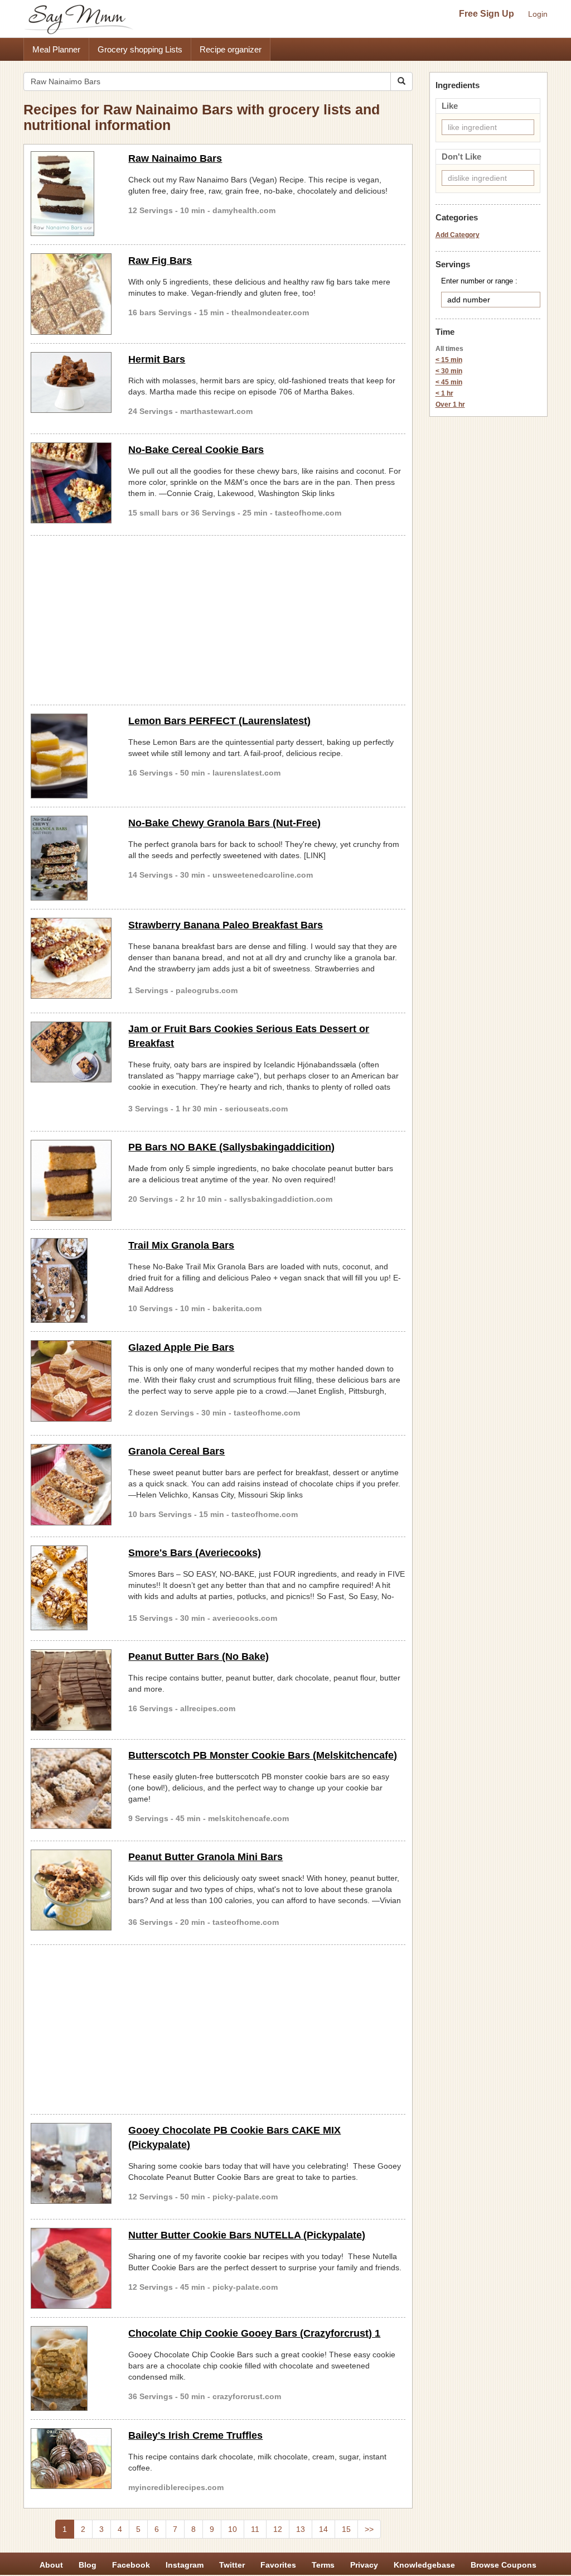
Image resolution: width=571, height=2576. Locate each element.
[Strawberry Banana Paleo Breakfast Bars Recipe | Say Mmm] (71, 958)
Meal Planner (56, 49)
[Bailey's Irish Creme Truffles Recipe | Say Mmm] (71, 2459)
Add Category (458, 235)
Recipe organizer (231, 49)
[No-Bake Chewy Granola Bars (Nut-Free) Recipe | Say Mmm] (71, 858)
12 (278, 2529)
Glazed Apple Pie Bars (181, 1347)
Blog (88, 2565)
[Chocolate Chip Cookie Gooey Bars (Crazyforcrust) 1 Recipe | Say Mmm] (71, 2368)
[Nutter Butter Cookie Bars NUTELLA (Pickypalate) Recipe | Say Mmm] (71, 2268)
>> (369, 2529)
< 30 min (449, 371)
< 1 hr (444, 393)
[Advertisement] (218, 618)
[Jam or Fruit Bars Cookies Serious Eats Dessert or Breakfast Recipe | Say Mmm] (71, 1052)
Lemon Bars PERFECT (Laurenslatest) (219, 721)
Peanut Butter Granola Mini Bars (205, 1857)
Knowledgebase (424, 2565)
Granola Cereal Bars (176, 1451)
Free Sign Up (487, 14)
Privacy (364, 2565)
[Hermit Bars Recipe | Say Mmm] (71, 383)
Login (538, 14)
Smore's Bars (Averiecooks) (195, 1553)
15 (346, 2529)
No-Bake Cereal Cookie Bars (196, 450)
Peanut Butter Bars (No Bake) (199, 1657)
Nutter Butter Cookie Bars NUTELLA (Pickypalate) (247, 2235)
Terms (323, 2565)
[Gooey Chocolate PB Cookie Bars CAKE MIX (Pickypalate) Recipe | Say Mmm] (71, 2163)
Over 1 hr (450, 405)
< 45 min (449, 382)
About (51, 2565)
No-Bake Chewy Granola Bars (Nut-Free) (224, 823)
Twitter (232, 2565)
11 (255, 2529)
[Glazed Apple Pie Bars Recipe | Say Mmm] (71, 1381)
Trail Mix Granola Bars (181, 1245)
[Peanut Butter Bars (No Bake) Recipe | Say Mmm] (71, 1690)
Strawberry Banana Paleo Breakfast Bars (226, 925)
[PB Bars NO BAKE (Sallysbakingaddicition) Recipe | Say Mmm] (71, 1180)
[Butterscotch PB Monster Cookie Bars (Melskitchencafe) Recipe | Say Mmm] (71, 1788)
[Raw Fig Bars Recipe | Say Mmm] (71, 294)
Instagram (185, 2565)
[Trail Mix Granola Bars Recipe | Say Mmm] (71, 1280)
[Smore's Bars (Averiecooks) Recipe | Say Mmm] (71, 1588)
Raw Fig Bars (160, 261)
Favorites (278, 2565)
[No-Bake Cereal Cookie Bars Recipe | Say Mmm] (71, 483)
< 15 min (449, 360)
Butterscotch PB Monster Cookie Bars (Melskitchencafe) (263, 1755)
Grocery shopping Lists (140, 49)
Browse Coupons (504, 2565)
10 (233, 2529)
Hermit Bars (157, 359)
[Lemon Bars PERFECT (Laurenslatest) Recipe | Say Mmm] (71, 756)
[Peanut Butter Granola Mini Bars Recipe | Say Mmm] (71, 1890)
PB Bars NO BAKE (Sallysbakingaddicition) (231, 1147)
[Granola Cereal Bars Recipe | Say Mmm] (71, 1484)
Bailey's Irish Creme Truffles (195, 2435)
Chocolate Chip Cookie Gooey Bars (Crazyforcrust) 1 (254, 2333)
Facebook (131, 2565)
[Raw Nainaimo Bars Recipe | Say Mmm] (71, 194)
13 (301, 2529)
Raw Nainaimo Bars (175, 158)
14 (323, 2529)
